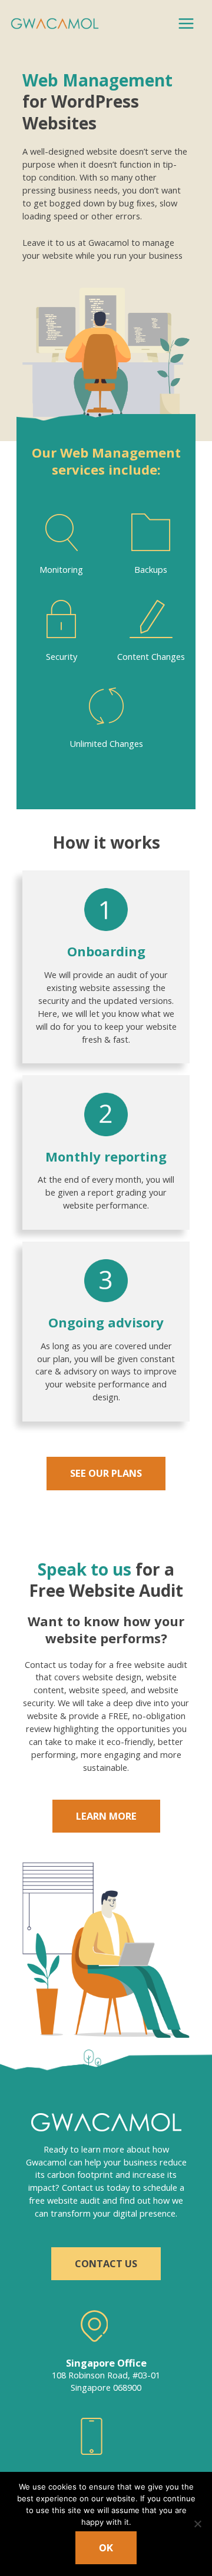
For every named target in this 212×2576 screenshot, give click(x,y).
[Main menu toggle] (186, 24)
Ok (106, 2548)
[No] (197, 2524)
